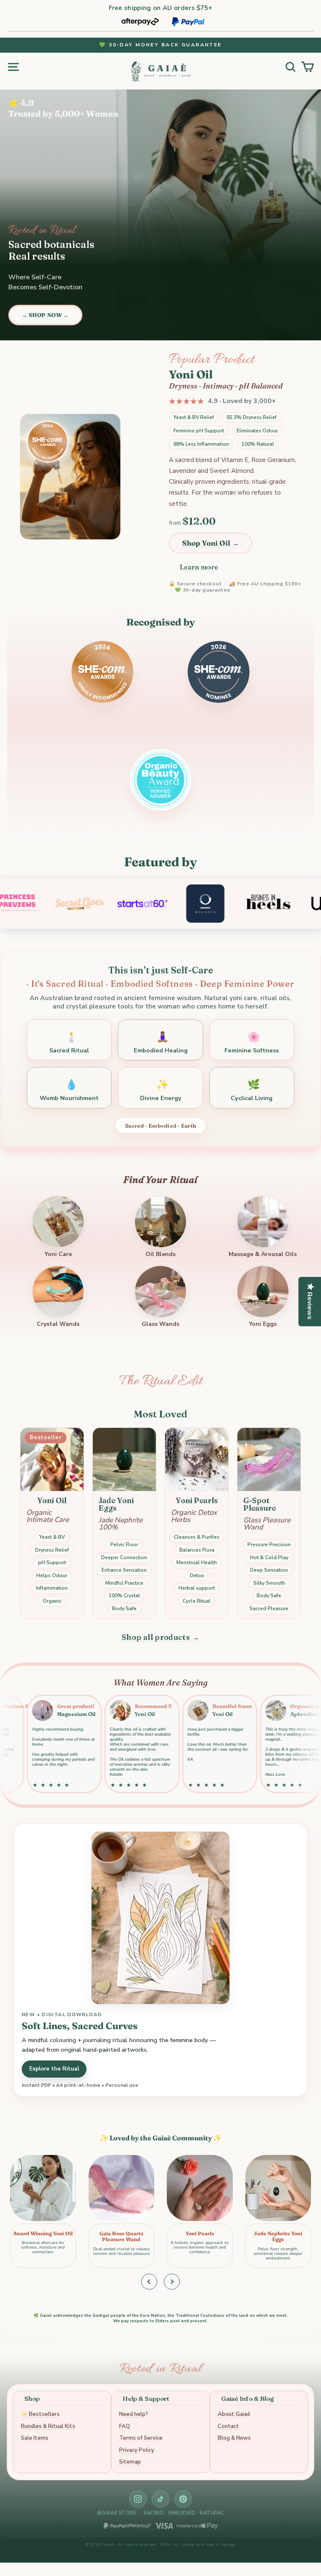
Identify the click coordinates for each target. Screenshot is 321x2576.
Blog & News (234, 2438)
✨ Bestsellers (40, 2414)
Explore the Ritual (54, 2069)
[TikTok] (160, 2499)
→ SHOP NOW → (45, 315)
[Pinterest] (183, 2499)
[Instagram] (138, 2499)
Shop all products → (160, 1637)
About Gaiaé (234, 2414)
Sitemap (130, 2462)
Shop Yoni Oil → (211, 543)
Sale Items (35, 2438)
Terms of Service (141, 2438)
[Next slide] (172, 2282)
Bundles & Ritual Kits (48, 2426)
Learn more (199, 567)
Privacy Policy (137, 2450)
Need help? (134, 2414)
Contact (228, 2426)
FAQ (125, 2426)
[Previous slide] (149, 2282)
